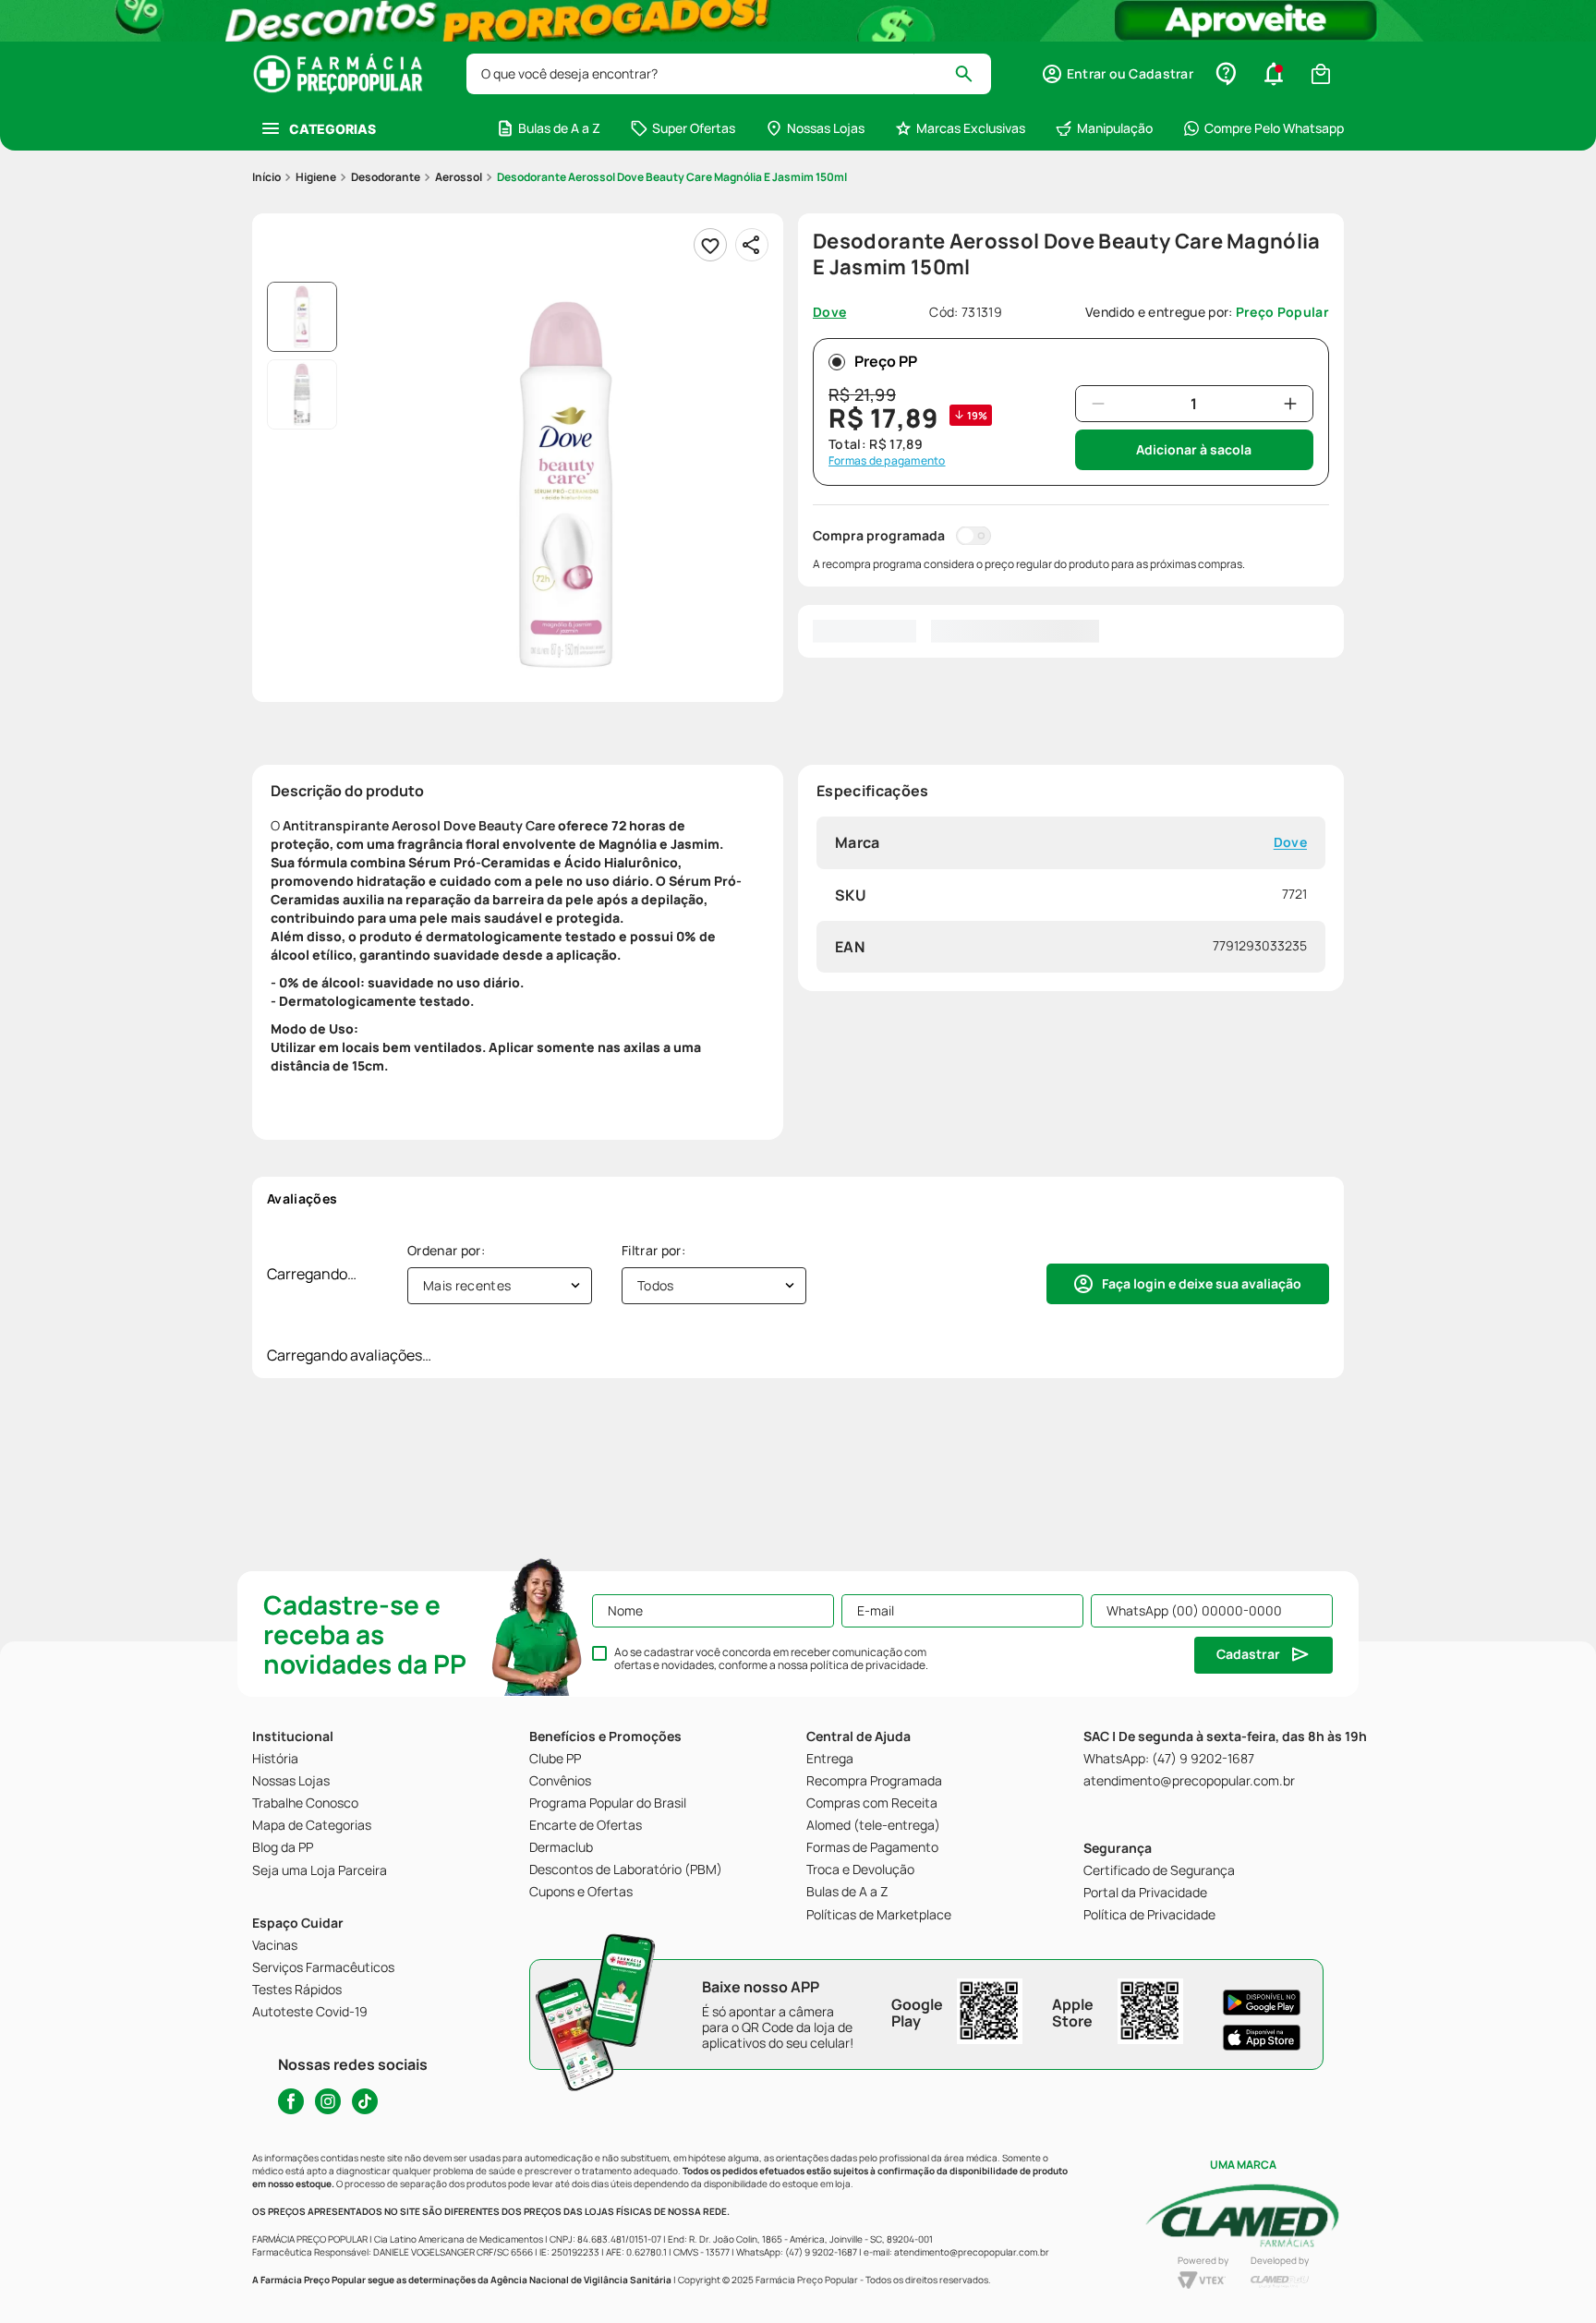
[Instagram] (328, 2101)
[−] (1098, 404)
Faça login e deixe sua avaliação (1202, 1283)
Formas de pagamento (887, 461)
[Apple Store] (1262, 2038)
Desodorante (386, 177)
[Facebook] (291, 2101)
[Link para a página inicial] (266, 177)
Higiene (316, 177)
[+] (1290, 404)
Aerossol (459, 177)
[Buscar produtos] (972, 74)
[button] (1117, 74)
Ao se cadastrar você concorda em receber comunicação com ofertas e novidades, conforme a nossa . (771, 1659)
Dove (1290, 843)
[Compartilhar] (752, 245)
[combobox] (729, 74)
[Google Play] (1262, 2002)
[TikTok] (365, 2101)
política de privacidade (868, 1665)
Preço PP (886, 361)
